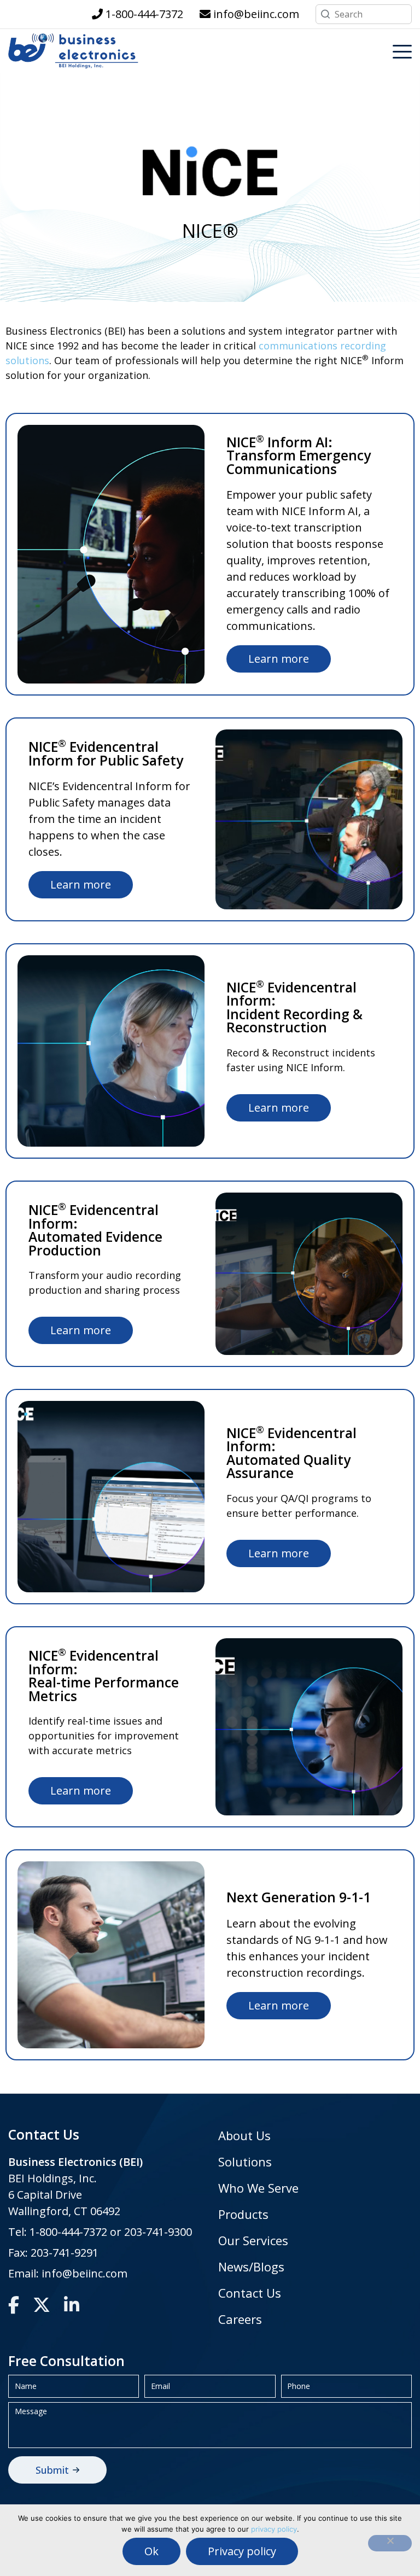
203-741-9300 (158, 2232)
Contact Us (250, 2293)
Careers (240, 2319)
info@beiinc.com (84, 2273)
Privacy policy (242, 2551)
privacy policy (274, 2529)
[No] (390, 2543)
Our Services (253, 2240)
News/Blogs (251, 2267)
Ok (151, 2551)
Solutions (245, 2162)
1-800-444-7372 (68, 2232)
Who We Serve (258, 2188)
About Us (244, 2135)
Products (243, 2214)
